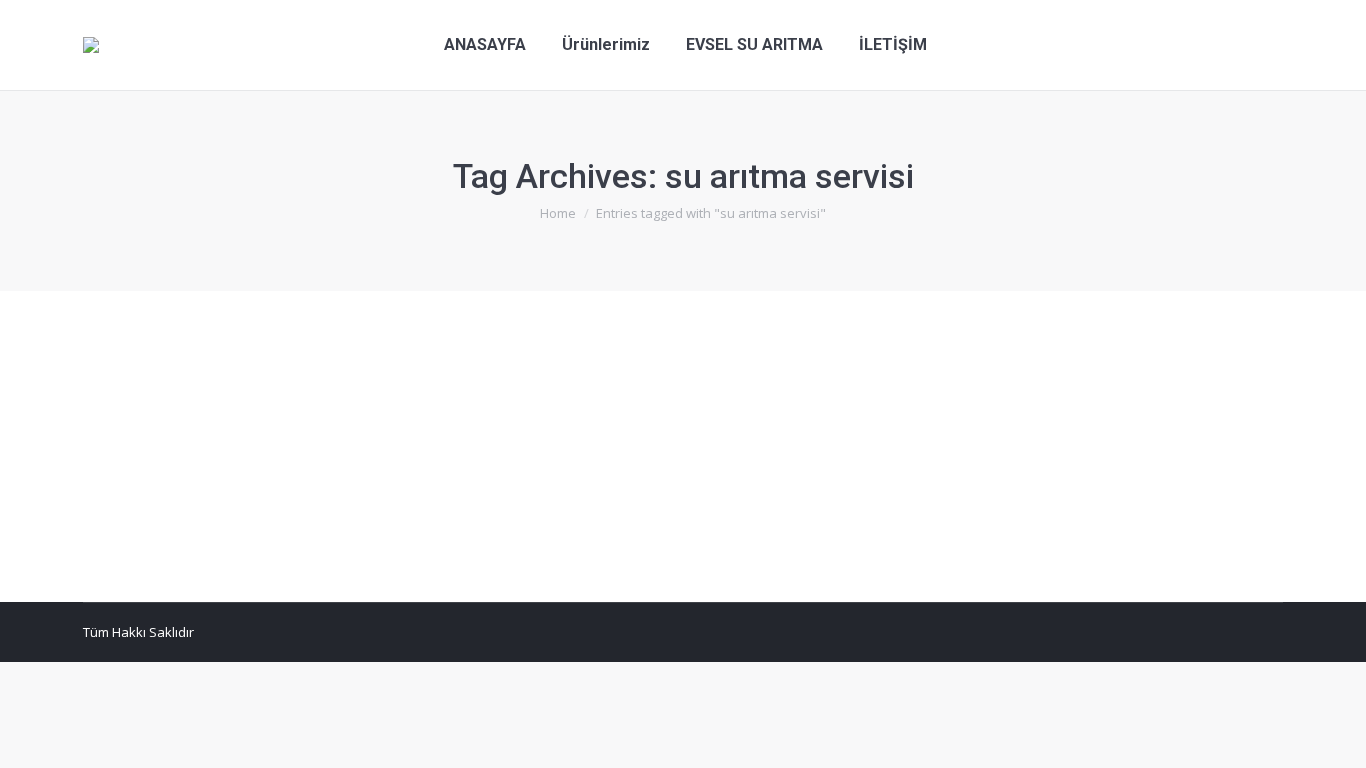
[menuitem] (485, 45)
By (402, 433)
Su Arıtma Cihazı (184, 396)
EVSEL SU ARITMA (307, 433)
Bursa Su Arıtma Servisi (178, 433)
